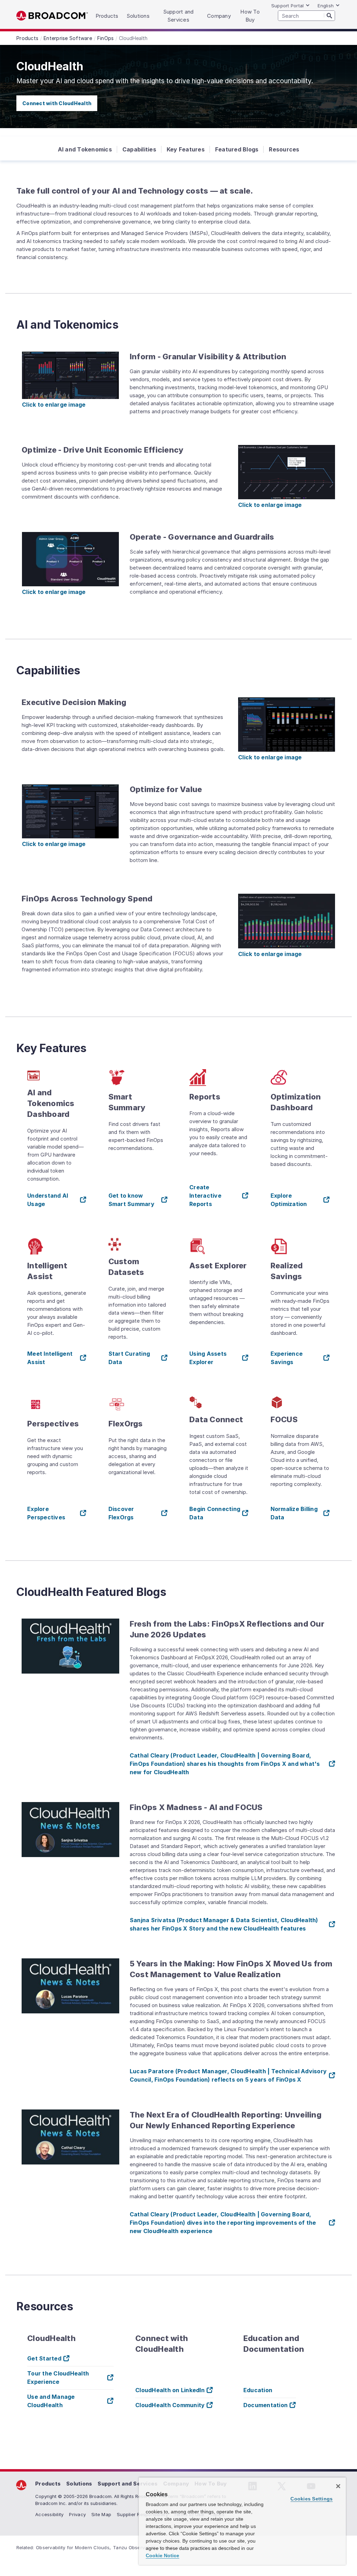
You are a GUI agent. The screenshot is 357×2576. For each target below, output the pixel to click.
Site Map (101, 2514)
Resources (284, 149)
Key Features (186, 149)
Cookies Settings (312, 2499)
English (326, 6)
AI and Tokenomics (85, 149)
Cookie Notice (162, 2555)
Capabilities (139, 149)
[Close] (338, 2486)
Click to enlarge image (54, 405)
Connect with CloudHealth (57, 103)
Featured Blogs (237, 149)
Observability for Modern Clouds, (73, 2547)
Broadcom (52, 16)
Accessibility (49, 2514)
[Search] (329, 15)
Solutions (79, 2484)
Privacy (77, 2514)
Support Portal (288, 6)
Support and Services (128, 2484)
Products (48, 2484)
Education (258, 2390)
